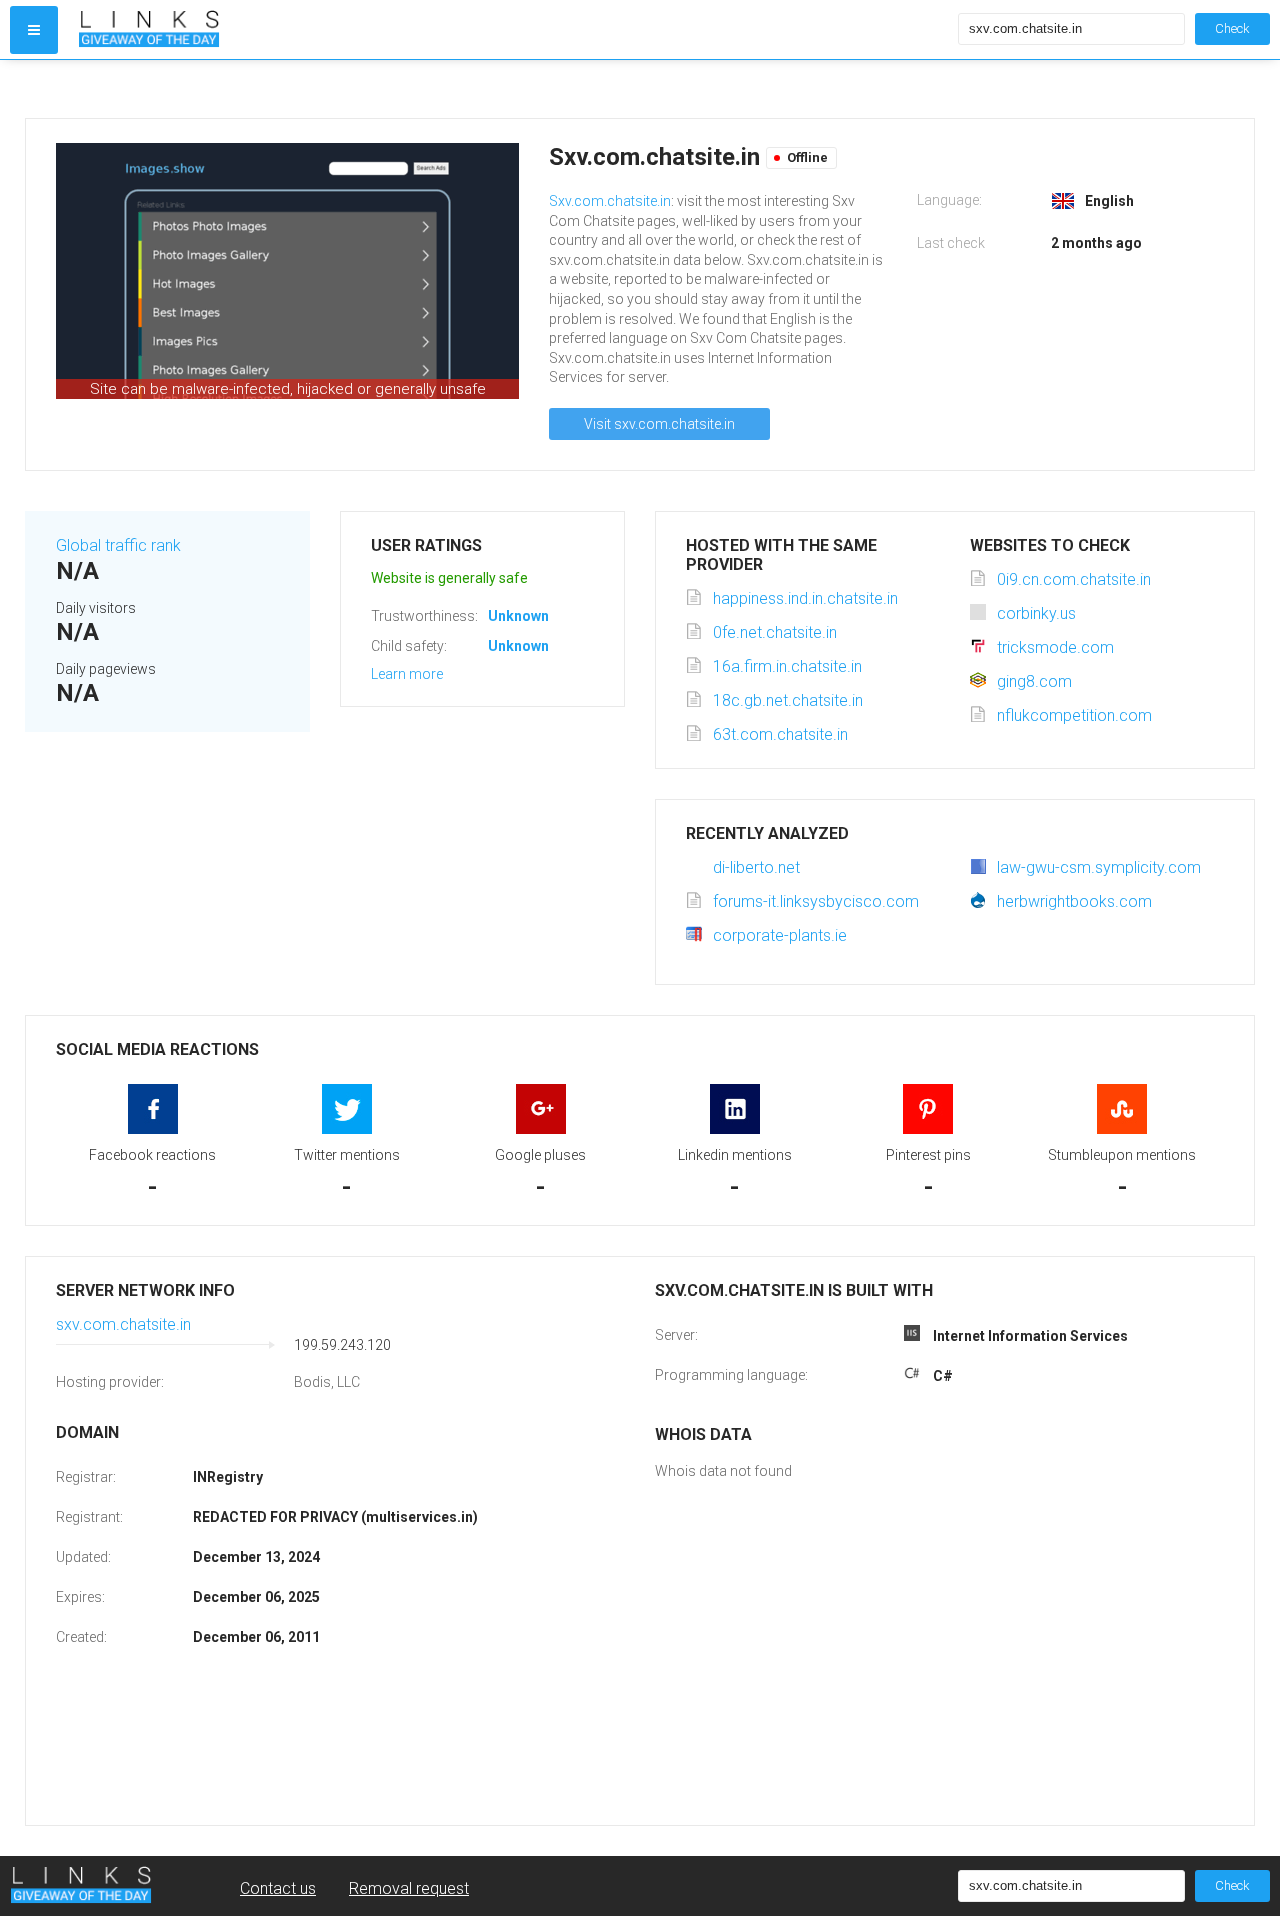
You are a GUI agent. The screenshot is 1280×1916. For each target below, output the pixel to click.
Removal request (409, 1888)
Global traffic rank (118, 545)
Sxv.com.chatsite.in (610, 201)
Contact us (278, 1888)
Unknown (518, 616)
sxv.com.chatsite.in (123, 1324)
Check (1232, 28)
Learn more (407, 674)
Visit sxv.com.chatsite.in (659, 424)
